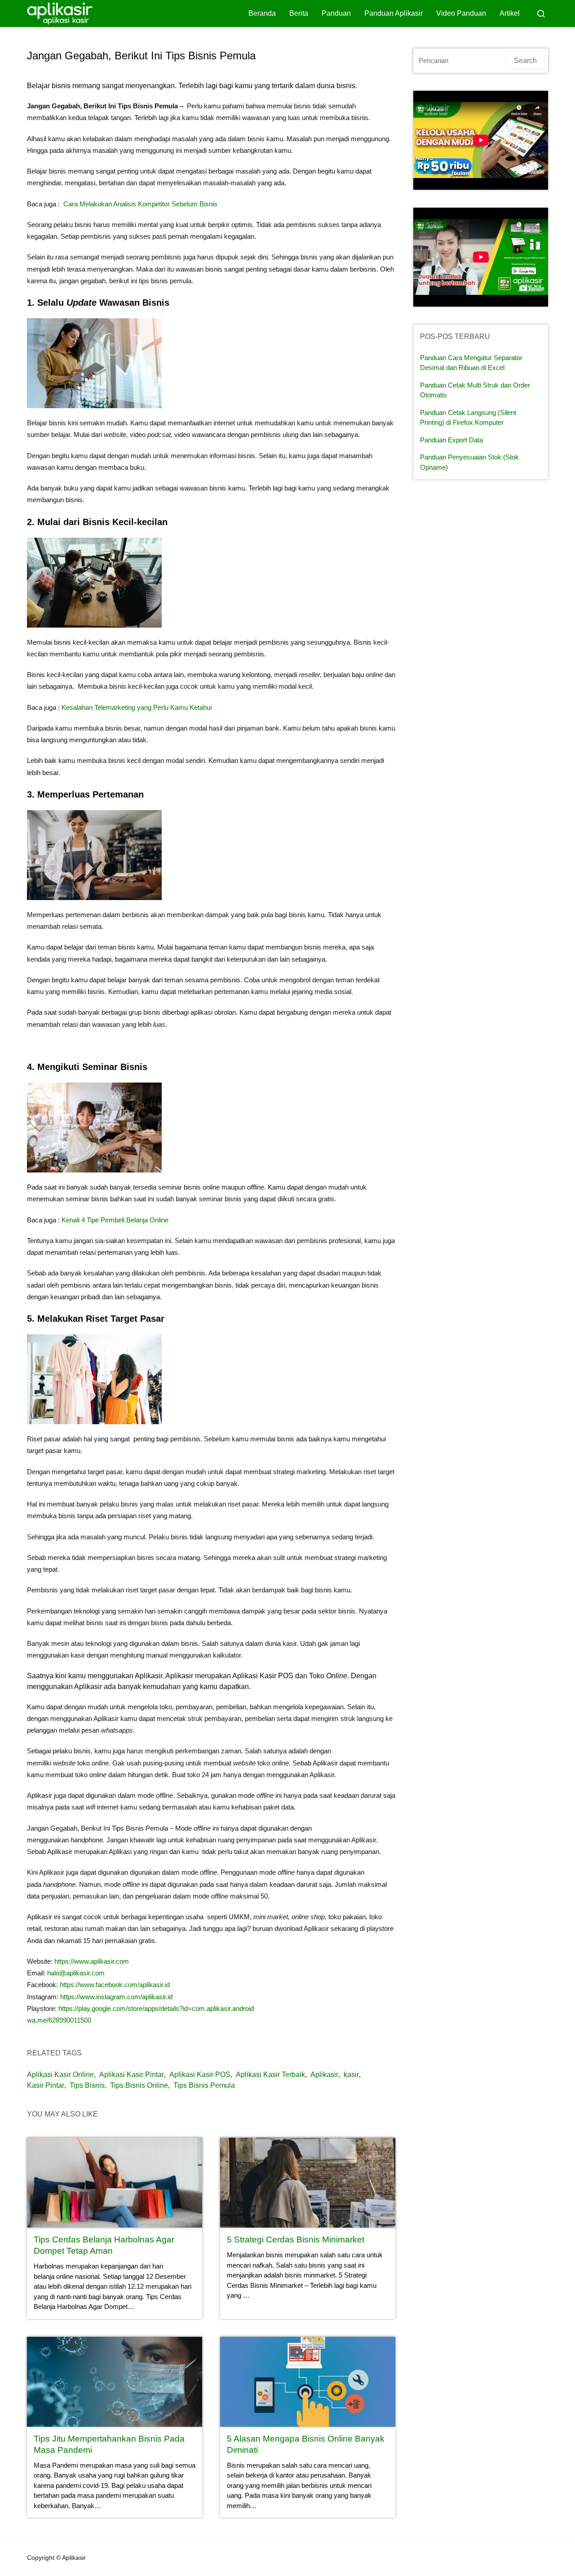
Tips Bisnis (87, 2085)
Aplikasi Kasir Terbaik (270, 2075)
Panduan (336, 13)
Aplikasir (324, 2075)
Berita (299, 13)
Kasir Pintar (46, 2085)
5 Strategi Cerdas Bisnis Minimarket (296, 2240)
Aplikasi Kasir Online (60, 2075)
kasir (351, 2075)
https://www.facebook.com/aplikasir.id (114, 1985)
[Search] (541, 13)
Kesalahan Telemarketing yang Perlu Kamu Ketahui (137, 707)
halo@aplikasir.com (76, 1973)
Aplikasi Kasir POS (200, 2075)
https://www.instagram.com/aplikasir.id (116, 1997)
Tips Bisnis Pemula (204, 2085)
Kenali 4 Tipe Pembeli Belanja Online (115, 1220)
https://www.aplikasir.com (92, 1961)
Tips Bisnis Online (139, 2085)
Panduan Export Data (451, 440)
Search (525, 60)
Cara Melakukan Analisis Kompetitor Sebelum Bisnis (140, 204)
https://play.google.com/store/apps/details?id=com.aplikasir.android (156, 2008)
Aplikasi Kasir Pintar (132, 2075)
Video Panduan (461, 13)
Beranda (262, 13)
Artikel (510, 13)
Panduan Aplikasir (394, 13)
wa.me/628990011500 (59, 2020)
